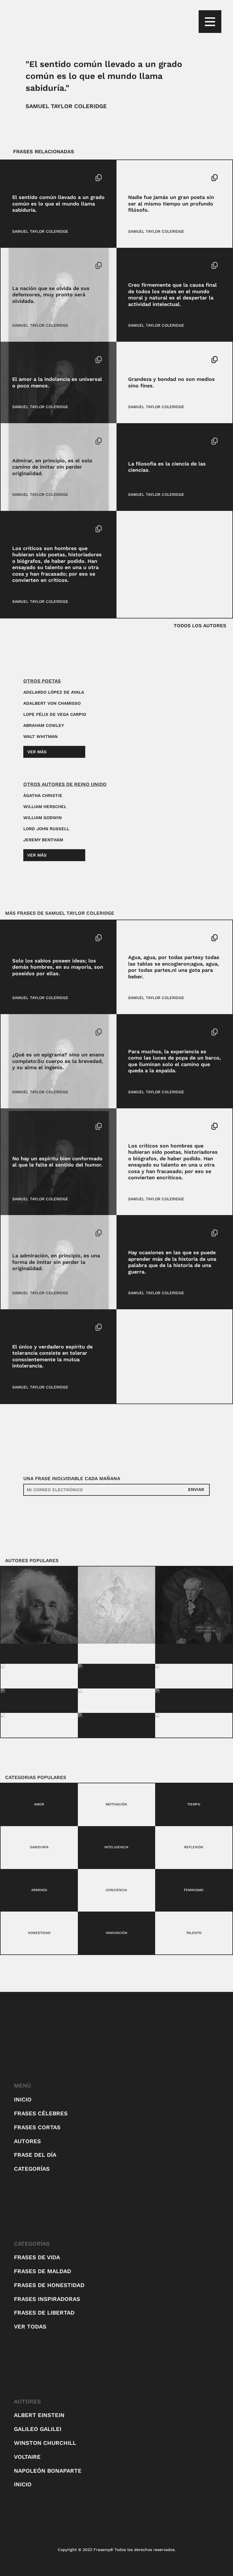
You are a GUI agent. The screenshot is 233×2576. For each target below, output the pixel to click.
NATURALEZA (154, 938)
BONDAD (136, 360)
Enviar (196, 1490)
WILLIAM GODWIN (42, 818)
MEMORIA (21, 265)
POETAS (159, 178)
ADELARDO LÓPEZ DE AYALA (54, 692)
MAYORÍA (44, 938)
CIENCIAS (156, 441)
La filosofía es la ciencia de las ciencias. (167, 467)
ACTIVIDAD (139, 265)
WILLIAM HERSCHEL (45, 807)
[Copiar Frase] (99, 178)
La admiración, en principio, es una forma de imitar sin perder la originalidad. (56, 1262)
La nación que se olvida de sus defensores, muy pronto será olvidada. (51, 295)
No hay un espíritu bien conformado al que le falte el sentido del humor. (57, 1162)
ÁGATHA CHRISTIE (43, 796)
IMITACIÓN (50, 441)
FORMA (19, 1233)
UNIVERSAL (50, 360)
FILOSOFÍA (138, 178)
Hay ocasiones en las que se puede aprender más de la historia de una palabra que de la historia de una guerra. (172, 1262)
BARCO (135, 1032)
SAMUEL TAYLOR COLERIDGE (66, 106)
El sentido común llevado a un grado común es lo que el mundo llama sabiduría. (58, 204)
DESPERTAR (163, 265)
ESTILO (19, 1032)
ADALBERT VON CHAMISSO (52, 703)
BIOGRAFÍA (23, 529)
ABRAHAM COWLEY (44, 725)
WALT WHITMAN (40, 737)
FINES (153, 360)
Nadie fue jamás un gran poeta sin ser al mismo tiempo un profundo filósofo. (171, 204)
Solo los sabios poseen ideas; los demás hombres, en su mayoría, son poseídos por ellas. (58, 967)
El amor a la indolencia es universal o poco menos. (57, 382)
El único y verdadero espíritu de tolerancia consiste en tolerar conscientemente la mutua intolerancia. (52, 1356)
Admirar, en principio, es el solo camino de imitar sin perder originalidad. (52, 467)
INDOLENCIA (24, 360)
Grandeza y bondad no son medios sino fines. (171, 382)
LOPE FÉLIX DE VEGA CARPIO (55, 714)
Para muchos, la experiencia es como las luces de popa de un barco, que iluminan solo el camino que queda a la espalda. (174, 1061)
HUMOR (19, 1126)
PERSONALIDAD (44, 1126)
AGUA (134, 938)
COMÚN (20, 178)
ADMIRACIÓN (25, 441)
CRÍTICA (43, 529)
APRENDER (139, 1233)
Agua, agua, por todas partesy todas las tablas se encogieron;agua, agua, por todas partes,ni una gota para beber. (174, 967)
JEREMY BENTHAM (43, 840)
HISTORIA (161, 1233)
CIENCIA (136, 441)
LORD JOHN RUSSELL (46, 829)
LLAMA (36, 178)
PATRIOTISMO (46, 265)
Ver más (37, 752)
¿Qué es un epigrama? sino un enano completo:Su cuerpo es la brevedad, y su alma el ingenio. (58, 1061)
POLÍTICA (44, 1327)
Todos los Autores (200, 626)
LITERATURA (41, 1032)
